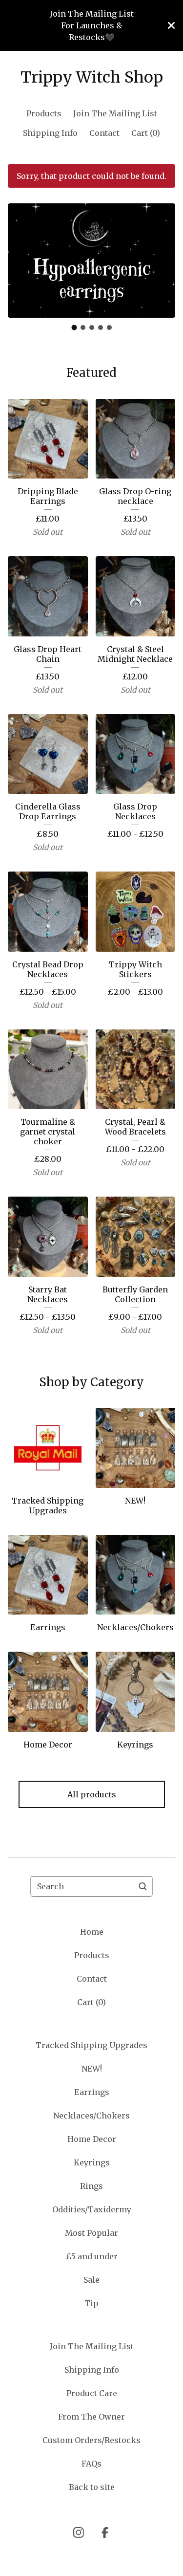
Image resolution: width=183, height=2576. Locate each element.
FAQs (91, 2464)
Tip (91, 2303)
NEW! (92, 2069)
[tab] (74, 328)
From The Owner (91, 2417)
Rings (91, 2186)
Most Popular (91, 2233)
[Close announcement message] (171, 25)
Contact (104, 133)
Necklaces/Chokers (91, 2116)
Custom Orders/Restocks (91, 2440)
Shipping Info (50, 133)
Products (44, 113)
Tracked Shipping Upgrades (91, 2045)
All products (92, 1794)
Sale (91, 2280)
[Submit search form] (143, 1886)
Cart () (146, 133)
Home (92, 1932)
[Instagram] (79, 2532)
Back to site (92, 2487)
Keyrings (92, 2162)
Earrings (92, 2092)
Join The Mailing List (115, 113)
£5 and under (92, 2256)
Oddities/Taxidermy (92, 2209)
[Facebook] (105, 2532)
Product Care (92, 2393)
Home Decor (92, 2139)
